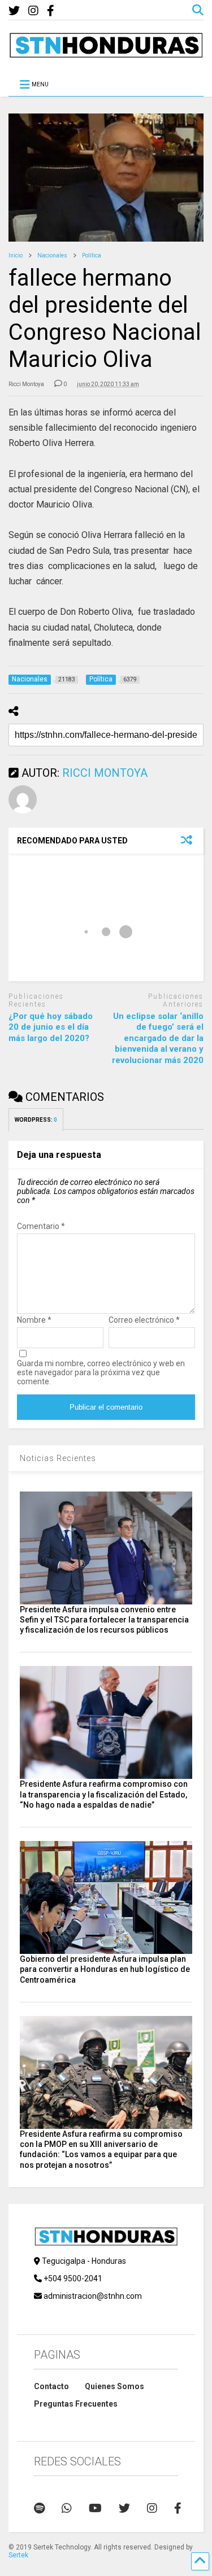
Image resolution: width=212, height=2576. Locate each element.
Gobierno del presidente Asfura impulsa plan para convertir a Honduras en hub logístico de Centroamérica (105, 1969)
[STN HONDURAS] (106, 54)
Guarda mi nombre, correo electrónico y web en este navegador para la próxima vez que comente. (101, 1372)
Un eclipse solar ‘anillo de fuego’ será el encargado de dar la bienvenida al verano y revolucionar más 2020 (158, 1038)
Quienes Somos (114, 2386)
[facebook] (51, 11)
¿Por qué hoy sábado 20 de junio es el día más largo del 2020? (51, 1027)
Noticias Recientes (58, 1458)
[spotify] (39, 2508)
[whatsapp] (67, 2508)
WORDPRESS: (36, 1120)
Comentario (41, 1226)
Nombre (34, 1320)
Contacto (51, 2386)
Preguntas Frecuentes (76, 2404)
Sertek (18, 2555)
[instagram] (33, 11)
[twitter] (14, 11)
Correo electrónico (144, 1320)
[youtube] (95, 2508)
